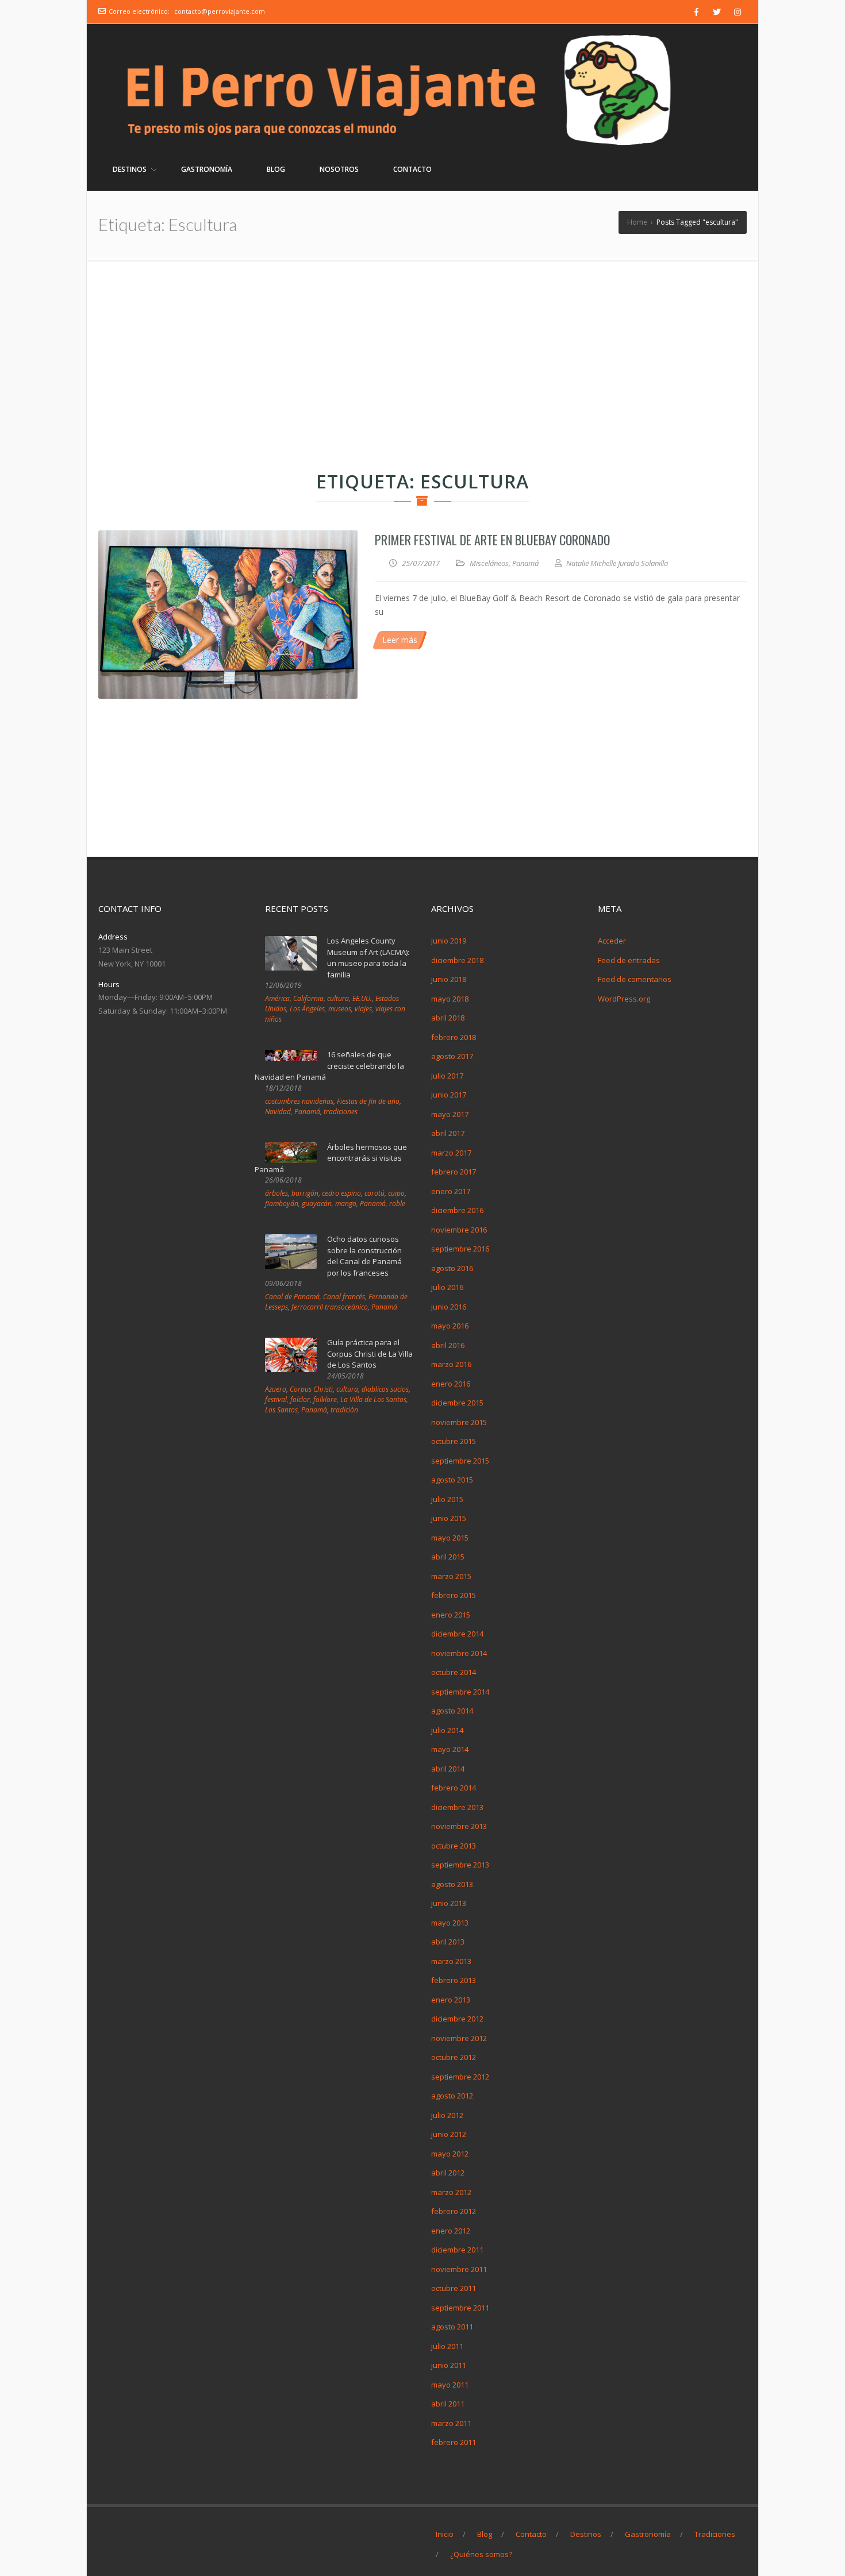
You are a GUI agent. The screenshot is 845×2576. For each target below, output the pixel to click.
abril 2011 (448, 2404)
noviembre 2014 (459, 1653)
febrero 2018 (454, 1037)
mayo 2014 (450, 1749)
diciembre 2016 (457, 1210)
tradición (344, 1410)
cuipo (396, 1193)
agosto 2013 (452, 1884)
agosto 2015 (452, 1480)
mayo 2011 (450, 2385)
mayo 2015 (450, 1538)
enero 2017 (451, 1191)
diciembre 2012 (457, 2019)
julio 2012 (447, 2115)
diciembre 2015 (457, 1403)
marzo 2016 (451, 1364)
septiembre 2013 (460, 1865)
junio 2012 (449, 2134)
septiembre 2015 (460, 1461)
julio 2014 (447, 1730)
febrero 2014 (454, 1788)
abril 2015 (448, 1557)
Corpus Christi (311, 1389)
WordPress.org (624, 999)
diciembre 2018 (457, 960)
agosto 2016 (452, 1268)
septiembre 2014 (460, 1692)
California (308, 998)
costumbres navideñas (299, 1101)
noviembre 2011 (459, 2269)
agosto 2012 (452, 2096)
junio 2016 (449, 1307)
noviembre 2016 (459, 1230)
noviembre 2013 (459, 1826)
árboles (276, 1193)
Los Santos (281, 1410)
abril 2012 (448, 2173)
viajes (363, 1009)
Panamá (525, 563)
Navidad (278, 1112)
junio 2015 (449, 1518)
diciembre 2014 (457, 1634)
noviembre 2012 (459, 2038)
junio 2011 (449, 2365)
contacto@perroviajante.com (220, 11)
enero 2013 (451, 2000)
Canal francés (344, 1297)
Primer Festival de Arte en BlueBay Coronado (492, 540)
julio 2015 (447, 1499)
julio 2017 (447, 1076)
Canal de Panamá (292, 1297)
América (277, 998)
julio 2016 (447, 1287)
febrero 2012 (454, 2211)
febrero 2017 (454, 1172)
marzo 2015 (451, 1576)
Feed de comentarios (635, 979)
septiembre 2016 (460, 1249)
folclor (300, 1399)
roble (397, 1204)
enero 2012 (451, 2231)
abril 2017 (448, 1133)
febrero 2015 (454, 1595)
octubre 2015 (454, 1441)
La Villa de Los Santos (373, 1399)
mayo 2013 (450, 1923)
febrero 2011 (454, 2442)
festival (276, 1399)
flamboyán (282, 1204)
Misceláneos (489, 563)
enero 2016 (451, 1384)
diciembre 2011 (457, 2250)
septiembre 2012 (460, 2077)
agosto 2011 (452, 2327)
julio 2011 (447, 2346)
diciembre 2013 (457, 1807)
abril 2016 (448, 1345)
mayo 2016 (450, 1326)
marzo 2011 (451, 2423)
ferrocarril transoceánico (330, 1307)
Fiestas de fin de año (368, 1101)
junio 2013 (449, 1903)
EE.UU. (362, 998)
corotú (375, 1193)
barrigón (305, 1193)
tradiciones (341, 1112)
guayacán (317, 1204)
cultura (338, 998)
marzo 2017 (451, 1153)
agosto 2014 (452, 1711)
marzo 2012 (451, 2192)
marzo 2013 (451, 1961)
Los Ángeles (307, 1009)
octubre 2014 (454, 1672)
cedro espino (341, 1193)
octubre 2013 (454, 1846)
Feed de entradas (629, 960)
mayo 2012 (450, 2154)
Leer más (400, 640)
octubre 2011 (454, 2288)
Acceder (612, 941)
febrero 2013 (454, 1980)
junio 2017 (449, 1095)
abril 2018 (448, 1018)
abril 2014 (448, 1769)
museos (340, 1009)
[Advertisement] (422, 346)
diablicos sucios (385, 1389)
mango (346, 1204)
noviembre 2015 (459, 1422)
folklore (325, 1399)
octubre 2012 (454, 2057)
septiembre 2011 (460, 2308)
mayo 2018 (450, 999)
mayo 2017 (450, 1114)
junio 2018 (449, 979)
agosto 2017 (452, 1056)
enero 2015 (451, 1615)
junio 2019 (449, 941)
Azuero (276, 1389)
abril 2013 (448, 1942)
